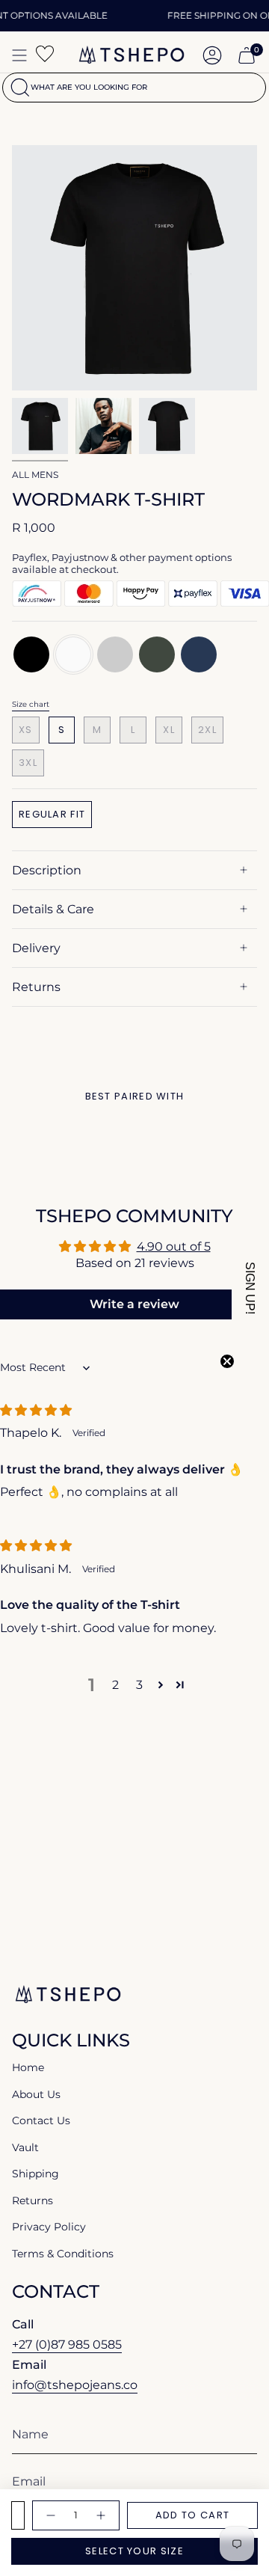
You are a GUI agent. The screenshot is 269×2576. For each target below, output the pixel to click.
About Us (36, 2094)
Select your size (134, 2551)
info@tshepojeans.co (75, 2385)
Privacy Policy (49, 2227)
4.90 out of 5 (174, 1246)
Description (47, 870)
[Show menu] (19, 55)
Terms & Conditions (63, 2254)
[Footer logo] (68, 1995)
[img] (36, 1410)
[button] (161, 1684)
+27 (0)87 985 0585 (67, 2345)
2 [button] (115, 1685)
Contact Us (41, 2120)
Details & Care (53, 909)
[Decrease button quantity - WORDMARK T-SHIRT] (50, 2515)
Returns (36, 987)
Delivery (36, 948)
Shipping (35, 2174)
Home (28, 2067)
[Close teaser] (227, 1361)
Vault (25, 2147)
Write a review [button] (134, 1304)
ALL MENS (35, 475)
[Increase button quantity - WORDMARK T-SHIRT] (102, 2515)
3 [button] (139, 1685)
